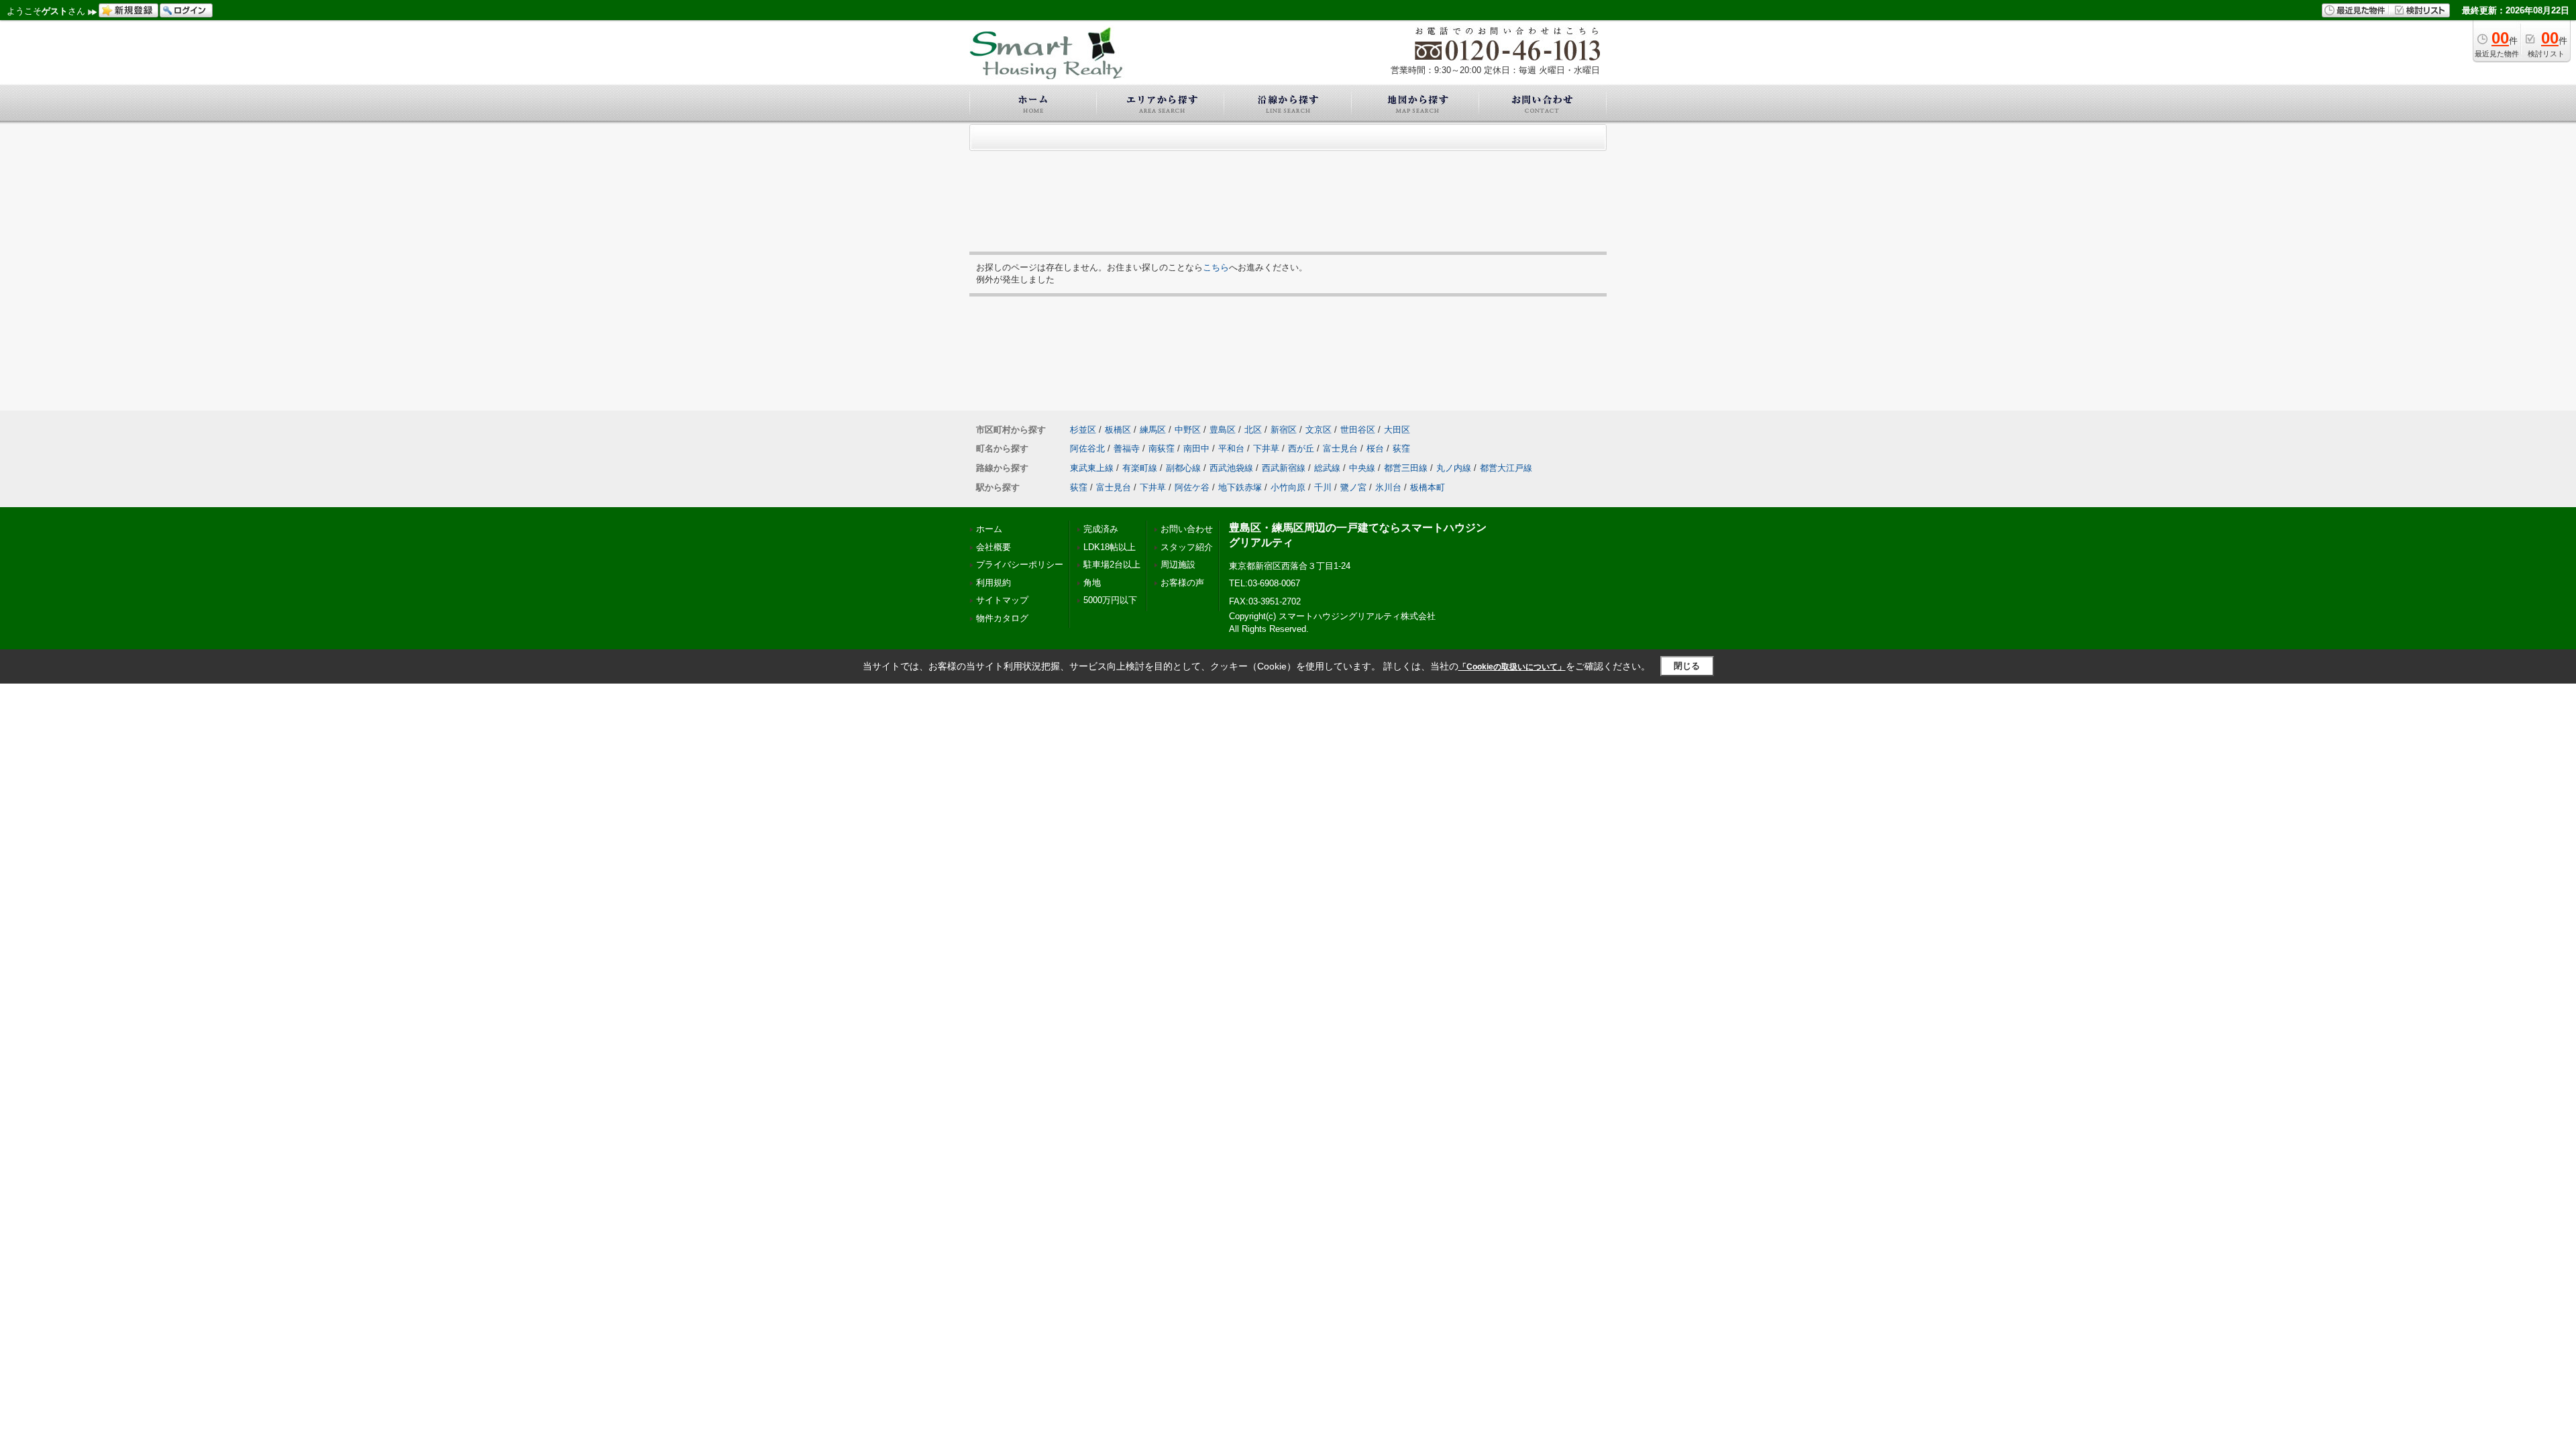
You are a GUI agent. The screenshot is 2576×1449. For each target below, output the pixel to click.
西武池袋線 (1231, 468)
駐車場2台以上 (1112, 565)
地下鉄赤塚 (1240, 487)
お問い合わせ (1187, 529)
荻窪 (1401, 448)
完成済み (1101, 529)
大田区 (1397, 430)
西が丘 (1301, 448)
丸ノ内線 (1454, 468)
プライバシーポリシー (1020, 565)
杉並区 (1083, 430)
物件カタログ (1002, 618)
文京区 (1319, 430)
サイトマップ (1002, 600)
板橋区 (1118, 430)
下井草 (1266, 448)
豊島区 (1223, 430)
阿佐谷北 (1087, 448)
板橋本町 (1428, 487)
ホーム (989, 529)
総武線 (1327, 468)
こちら (1216, 267)
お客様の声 (1182, 583)
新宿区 (1284, 430)
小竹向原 (1288, 487)
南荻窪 (1162, 448)
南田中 (1196, 448)
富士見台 (1340, 448)
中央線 (1362, 468)
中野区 (1188, 430)
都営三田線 (1406, 468)
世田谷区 (1358, 430)
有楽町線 (1140, 468)
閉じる (1687, 666)
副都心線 (1183, 468)
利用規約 (994, 583)
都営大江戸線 (1506, 468)
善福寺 (1127, 448)
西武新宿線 (1284, 468)
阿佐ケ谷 (1192, 487)
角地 (1092, 583)
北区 (1253, 430)
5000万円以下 (1110, 600)
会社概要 (994, 547)
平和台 (1231, 448)
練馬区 (1153, 430)
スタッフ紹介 (1187, 547)
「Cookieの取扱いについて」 (1512, 667)
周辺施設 (1178, 565)
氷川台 (1388, 487)
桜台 (1375, 448)
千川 (1323, 487)
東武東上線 (1092, 468)
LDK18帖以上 (1110, 547)
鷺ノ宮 (1353, 487)
